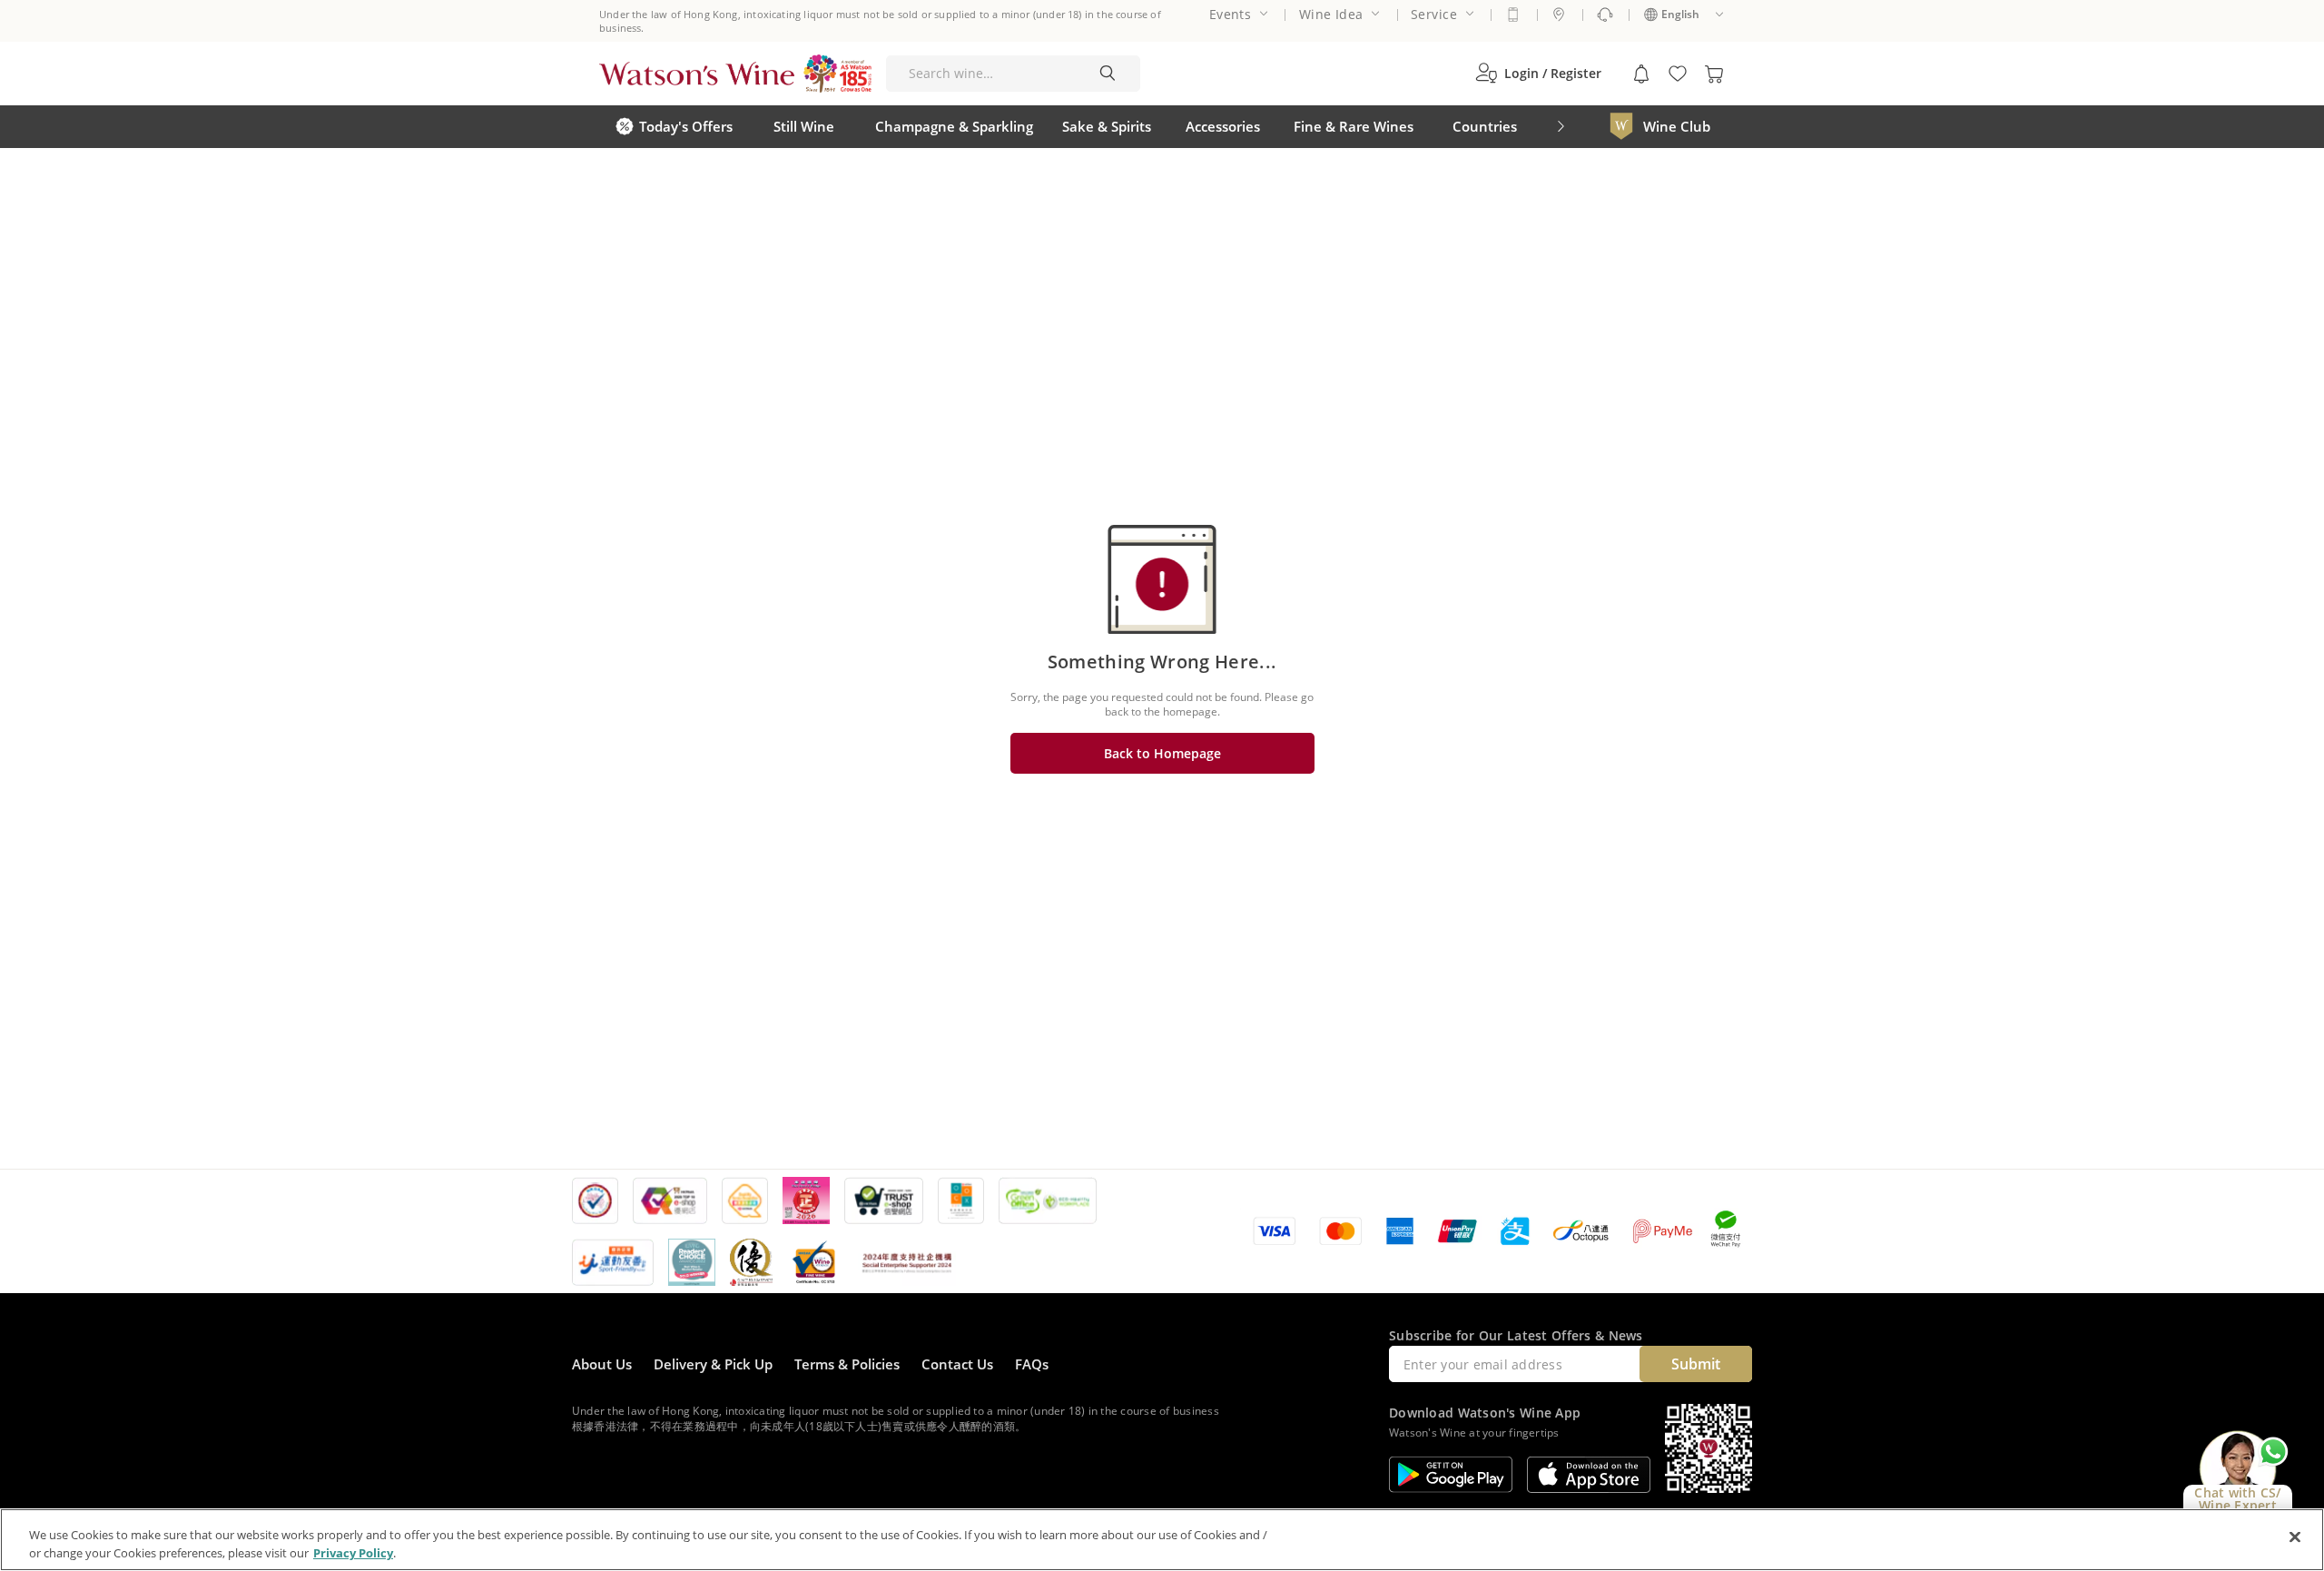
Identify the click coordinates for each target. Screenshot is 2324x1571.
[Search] (1108, 74)
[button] (1538, 74)
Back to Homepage (1162, 753)
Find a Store (1559, 15)
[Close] (2295, 1537)
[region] (1162, 1540)
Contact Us (957, 1364)
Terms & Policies (847, 1364)
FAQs (1032, 1364)
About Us (602, 1364)
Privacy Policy (353, 1552)
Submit (1696, 1364)
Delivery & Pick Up (713, 1364)
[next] (1561, 127)
